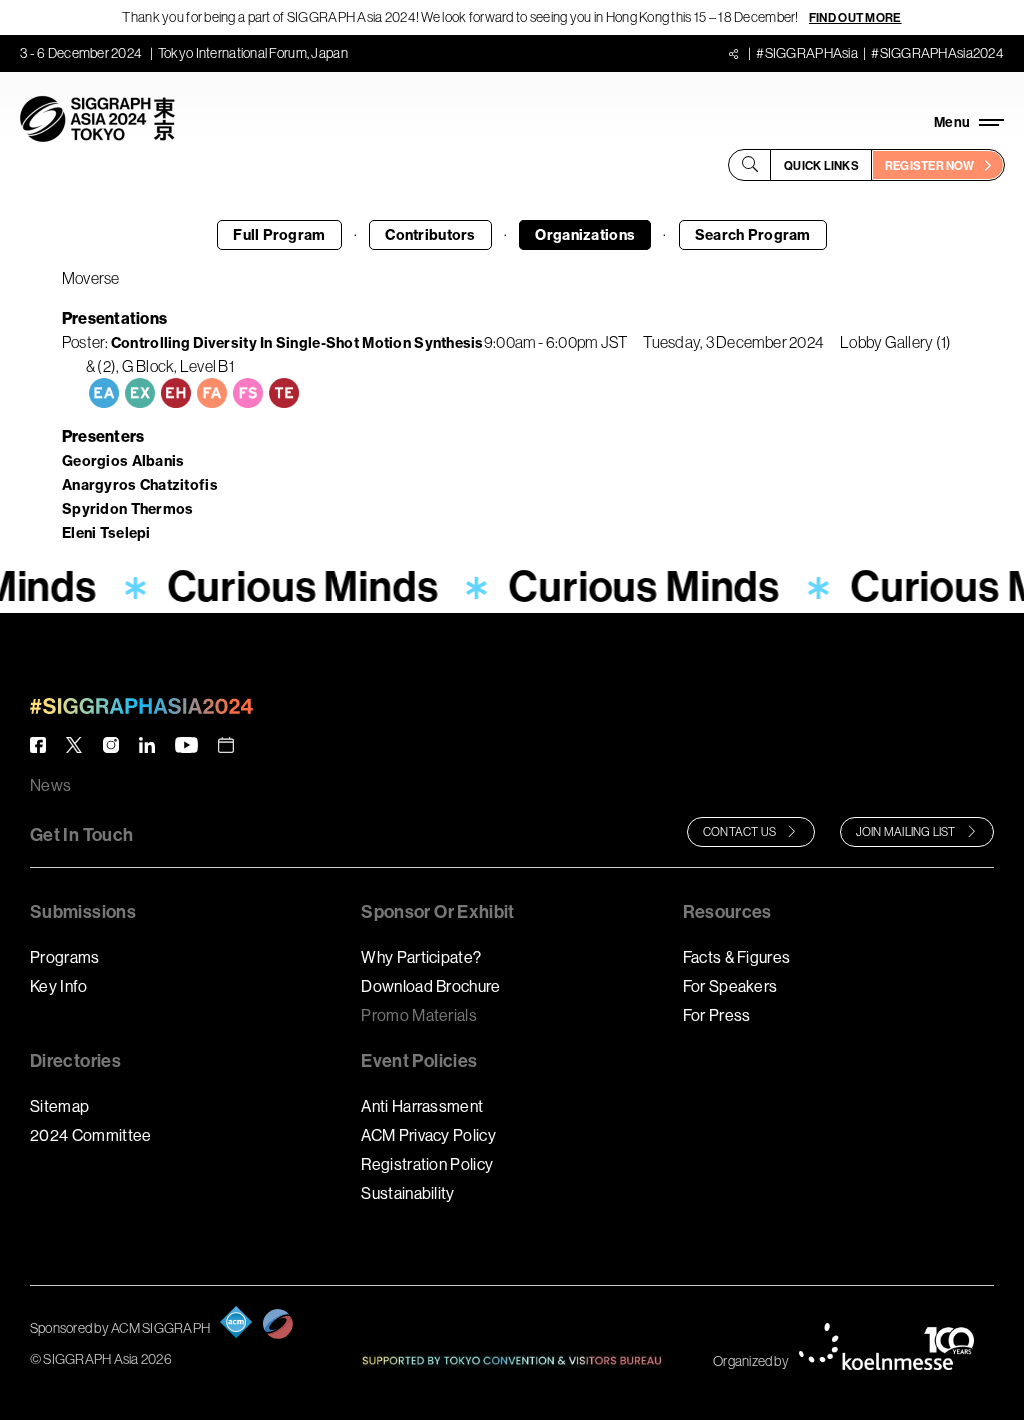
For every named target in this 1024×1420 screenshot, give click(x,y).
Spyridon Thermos (127, 509)
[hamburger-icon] (969, 122)
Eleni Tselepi (106, 533)
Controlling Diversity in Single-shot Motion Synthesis (297, 343)
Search (753, 235)
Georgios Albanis (123, 461)
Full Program (279, 235)
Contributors (430, 235)
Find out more (855, 17)
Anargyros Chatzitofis (140, 485)
